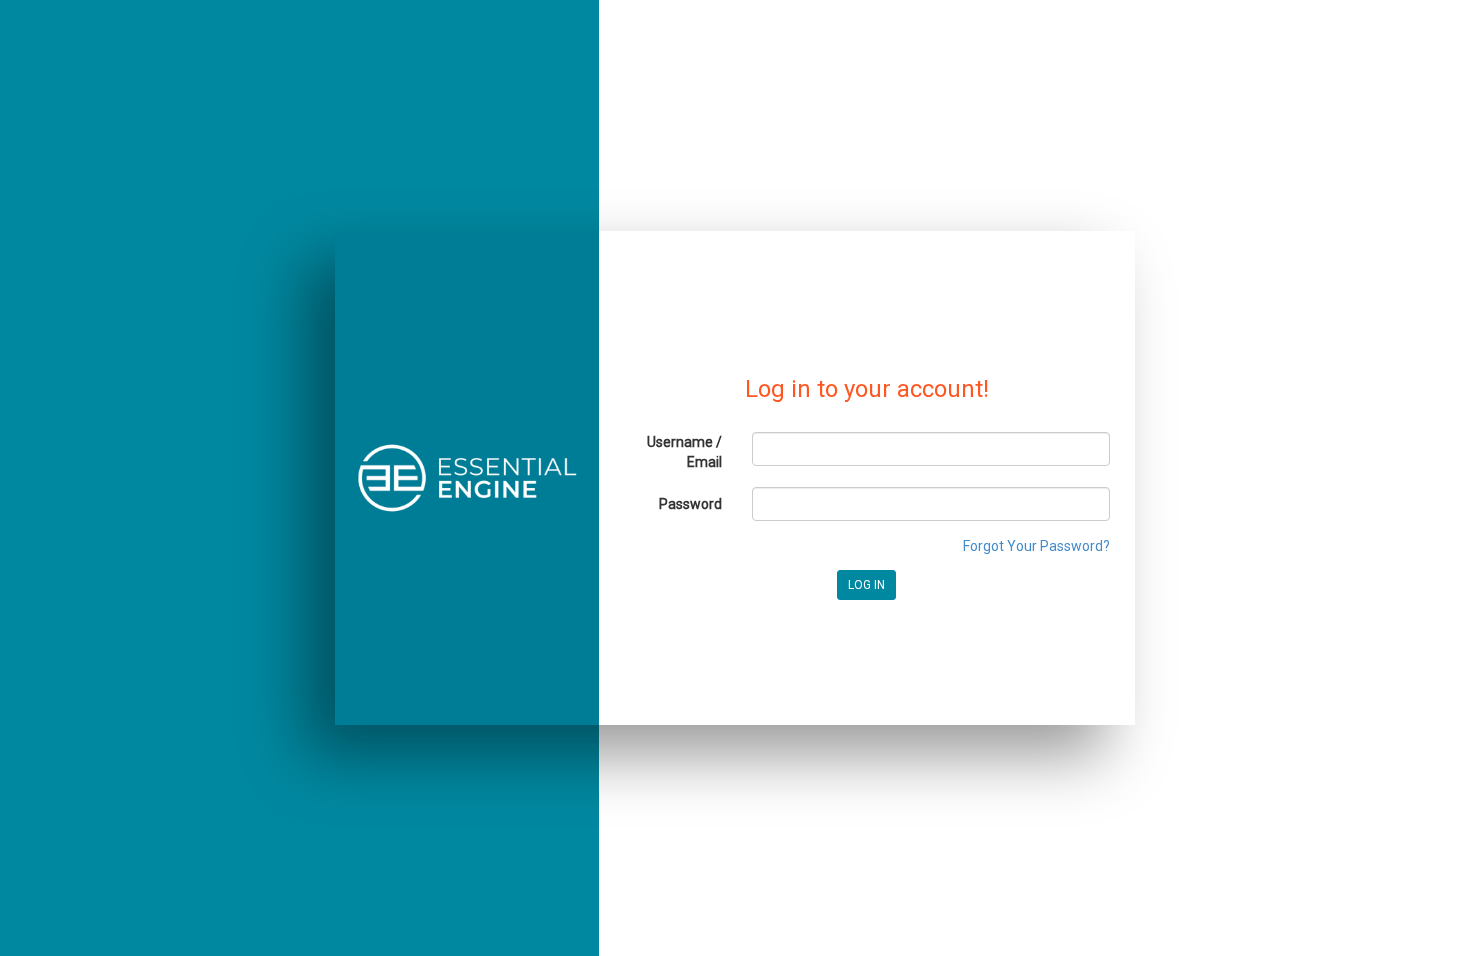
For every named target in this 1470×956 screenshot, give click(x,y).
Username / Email (684, 452)
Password (690, 504)
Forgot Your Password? (1036, 546)
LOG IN (866, 585)
